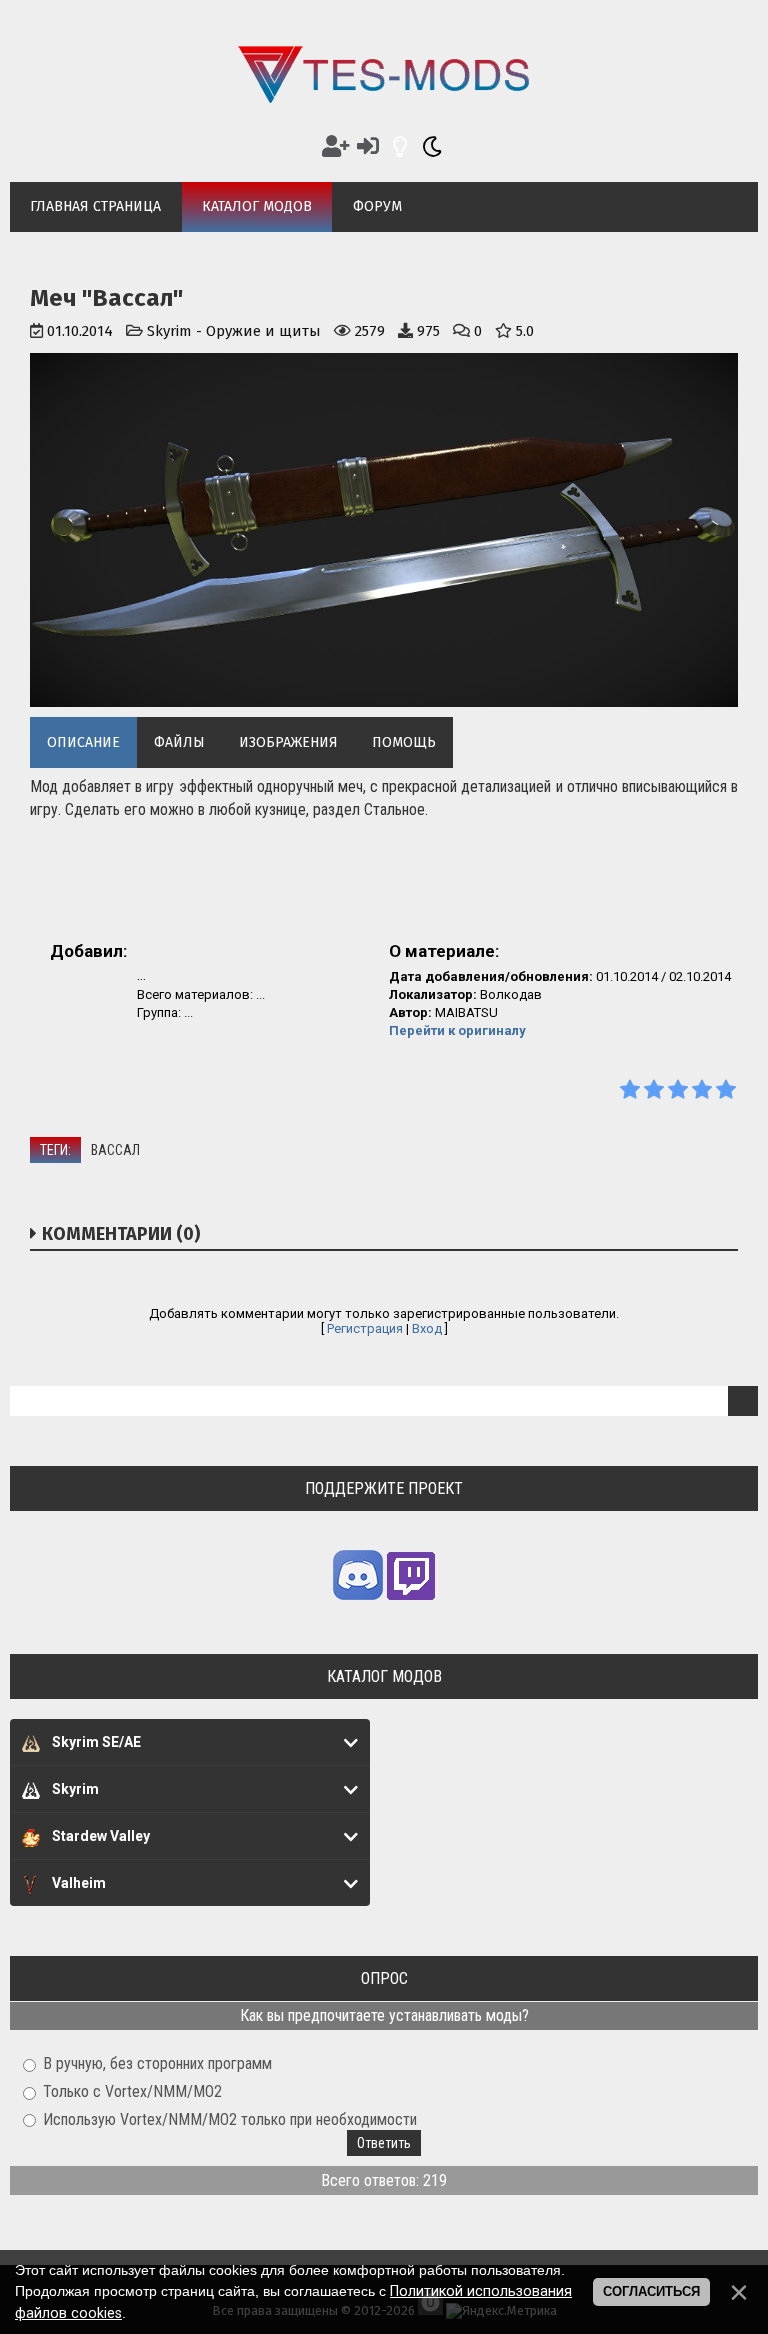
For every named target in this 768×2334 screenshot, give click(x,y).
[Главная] (384, 98)
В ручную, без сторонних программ (157, 2063)
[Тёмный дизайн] (432, 146)
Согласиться (651, 2291)
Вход (427, 1328)
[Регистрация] (336, 146)
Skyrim (169, 331)
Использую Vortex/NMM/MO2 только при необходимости (230, 2118)
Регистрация (365, 1328)
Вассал (115, 1150)
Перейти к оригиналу (457, 1030)
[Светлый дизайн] (400, 146)
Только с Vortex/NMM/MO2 (132, 2091)
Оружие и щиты (263, 331)
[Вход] (368, 146)
